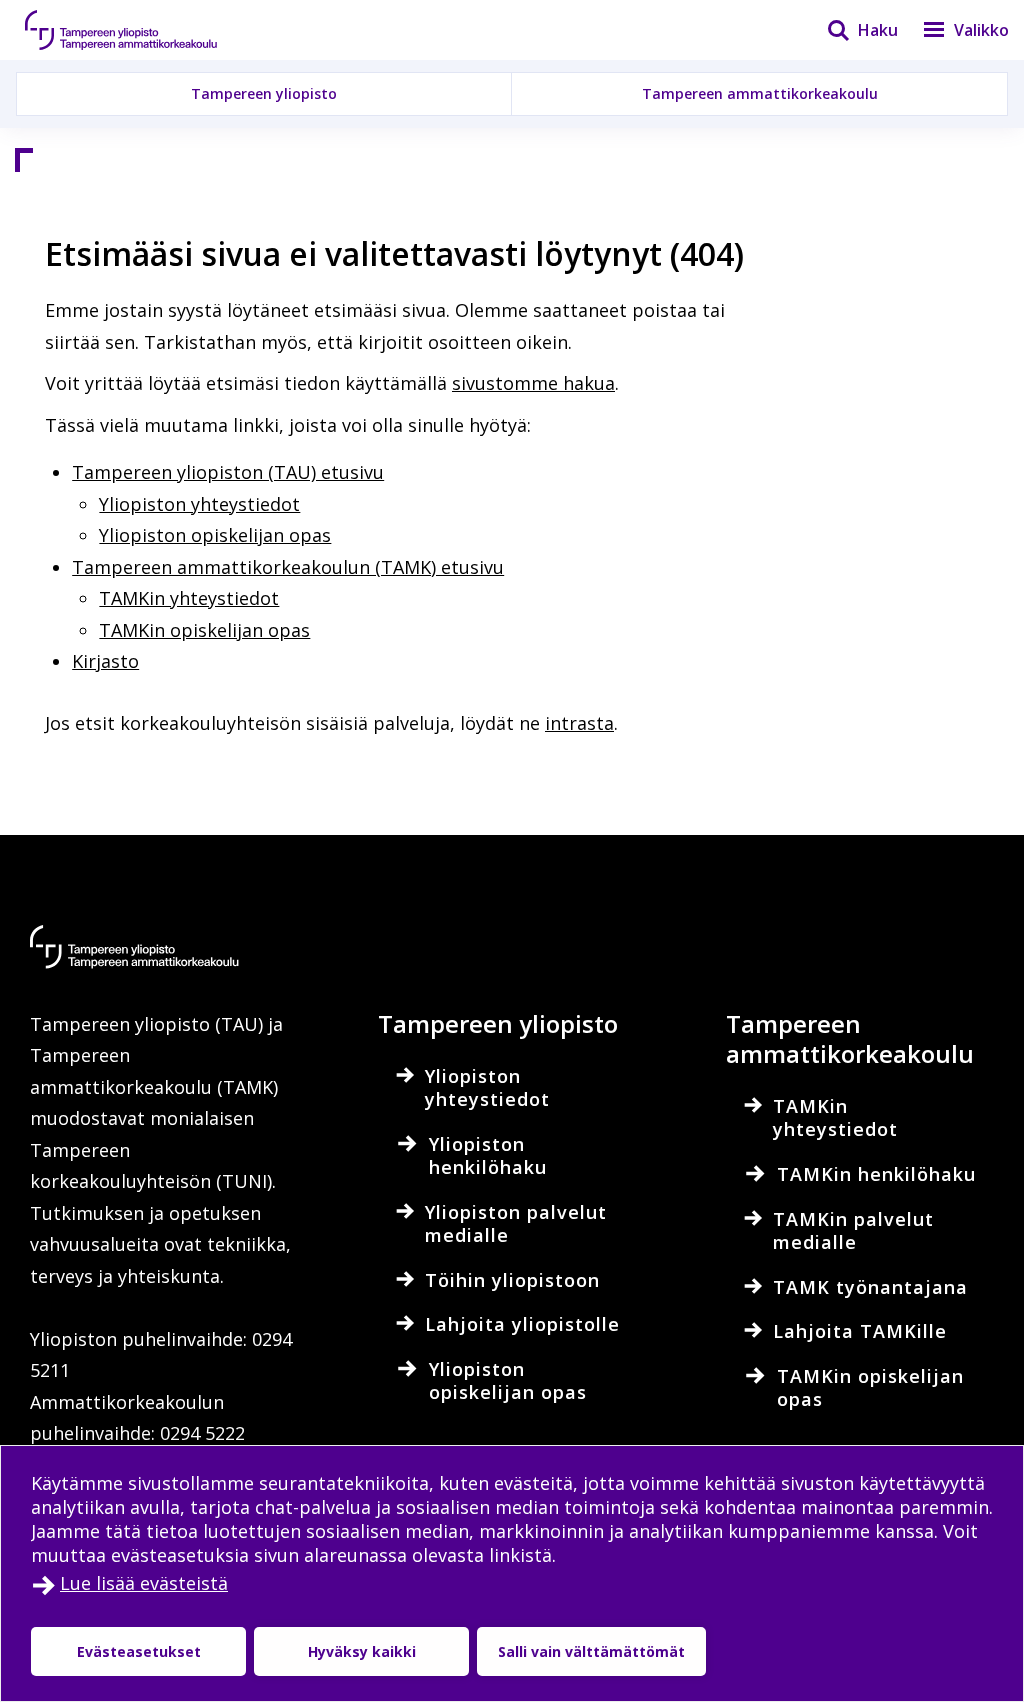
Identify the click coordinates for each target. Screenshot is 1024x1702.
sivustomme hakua (533, 383)
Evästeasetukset (139, 1651)
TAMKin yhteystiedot (189, 598)
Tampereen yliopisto (264, 93)
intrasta (579, 723)
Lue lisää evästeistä (144, 1583)
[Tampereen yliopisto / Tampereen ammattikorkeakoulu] (140, 30)
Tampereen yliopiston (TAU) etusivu (228, 472)
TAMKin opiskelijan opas (204, 630)
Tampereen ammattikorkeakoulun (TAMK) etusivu (288, 567)
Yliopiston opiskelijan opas (215, 535)
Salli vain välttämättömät (591, 1651)
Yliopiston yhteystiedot (199, 504)
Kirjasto (105, 661)
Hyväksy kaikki (362, 1651)
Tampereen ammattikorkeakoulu (760, 93)
